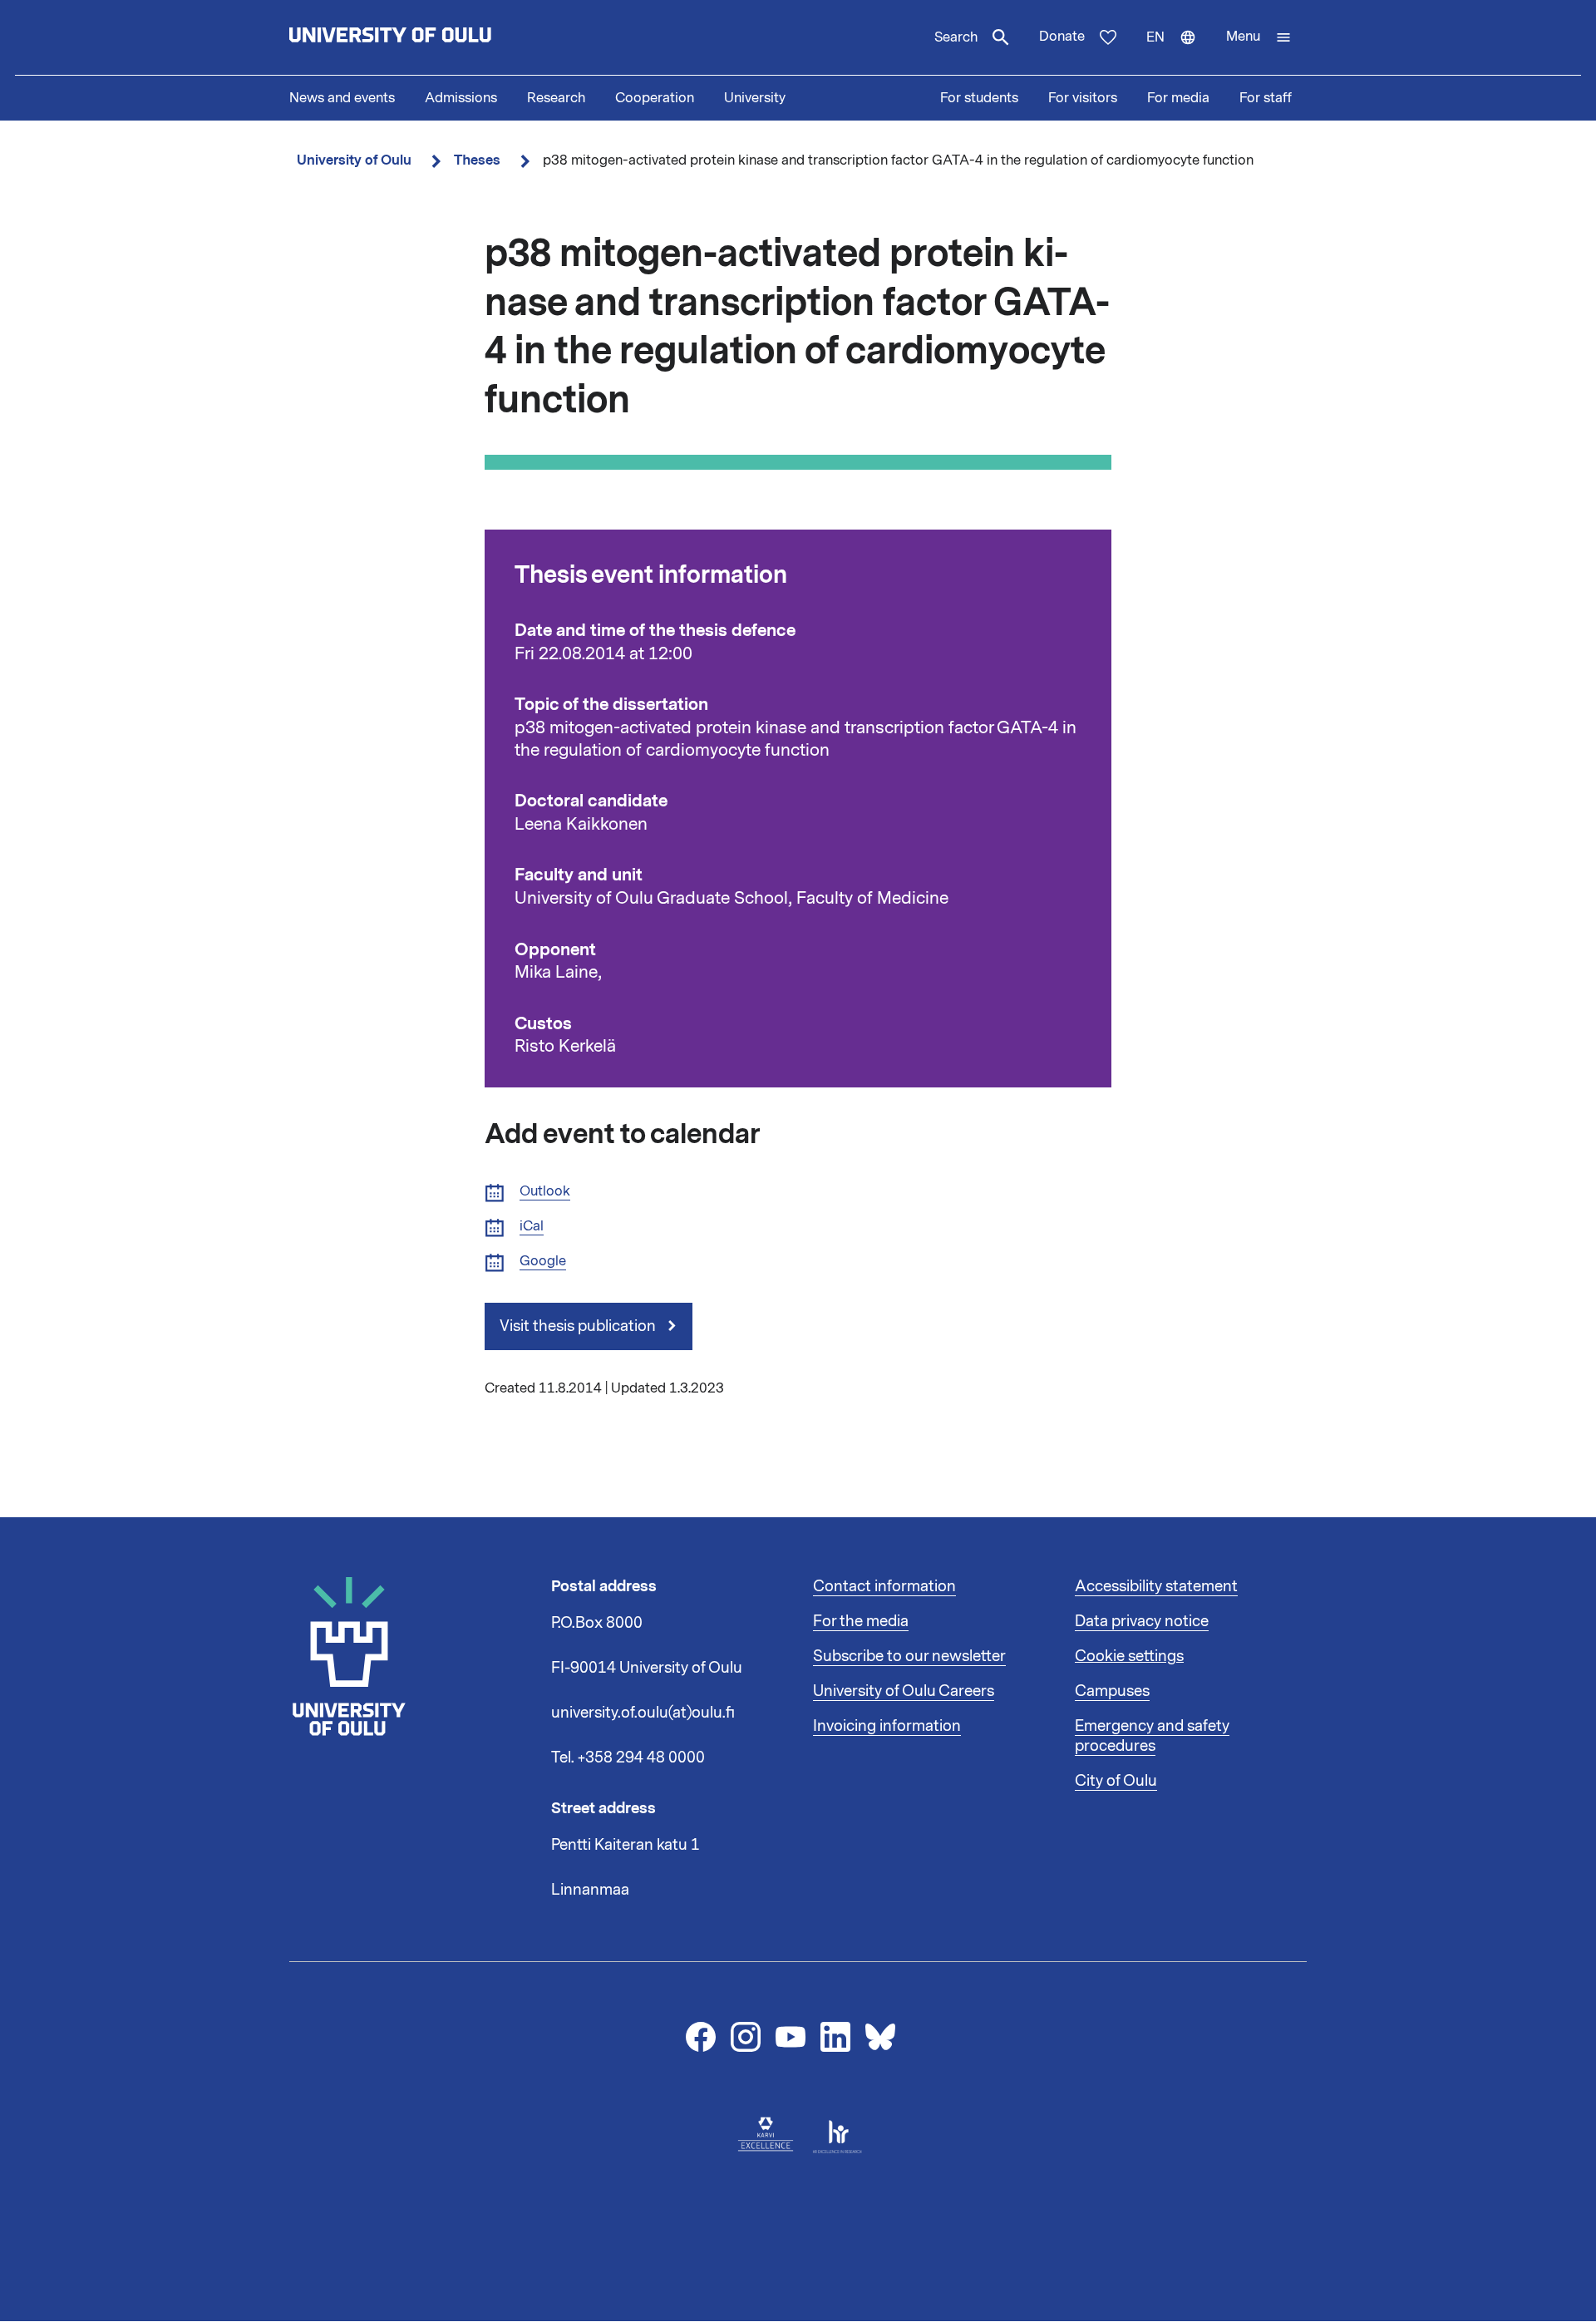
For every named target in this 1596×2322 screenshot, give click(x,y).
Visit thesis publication (579, 1326)
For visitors (1083, 98)
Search (956, 37)
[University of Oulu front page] (429, 37)
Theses (477, 160)
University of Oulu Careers (904, 1691)
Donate (1062, 37)
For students (979, 98)
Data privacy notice (1142, 1621)
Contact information (884, 1586)
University (755, 98)
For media (1178, 98)
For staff (1266, 98)
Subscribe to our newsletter (909, 1656)
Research (556, 98)
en (1179, 52)
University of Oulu (354, 160)
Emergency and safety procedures (1152, 1736)
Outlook (545, 1192)
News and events (342, 98)
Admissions (461, 98)
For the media (861, 1621)
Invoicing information (887, 1726)
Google (543, 1262)
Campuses (1112, 1691)
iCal (532, 1227)
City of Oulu (1116, 1781)
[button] (1259, 37)
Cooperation (655, 98)
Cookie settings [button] (1129, 1656)
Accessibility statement (1156, 1586)
